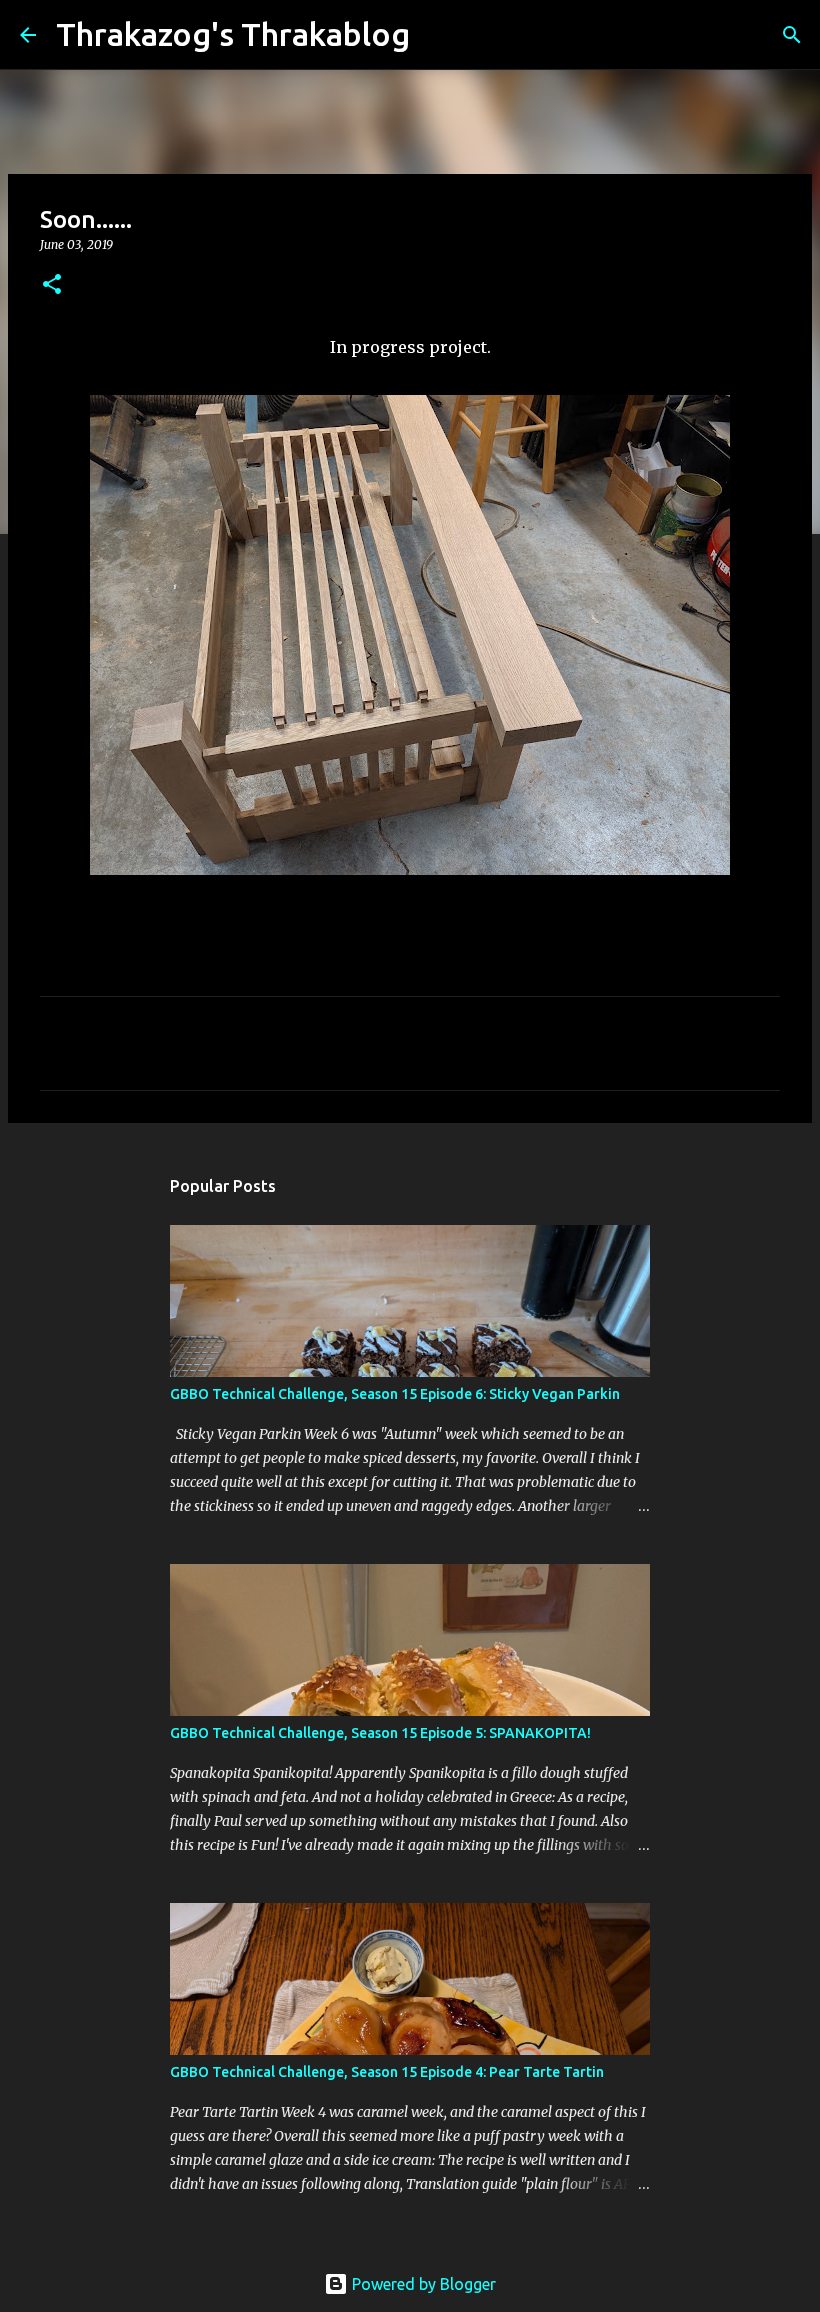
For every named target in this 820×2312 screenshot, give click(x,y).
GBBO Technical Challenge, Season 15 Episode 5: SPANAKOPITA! (380, 1733)
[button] (52, 285)
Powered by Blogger (422, 2284)
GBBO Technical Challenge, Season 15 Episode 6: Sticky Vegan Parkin (395, 1394)
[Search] (438, 35)
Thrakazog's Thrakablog (233, 34)
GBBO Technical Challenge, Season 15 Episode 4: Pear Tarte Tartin (387, 2072)
